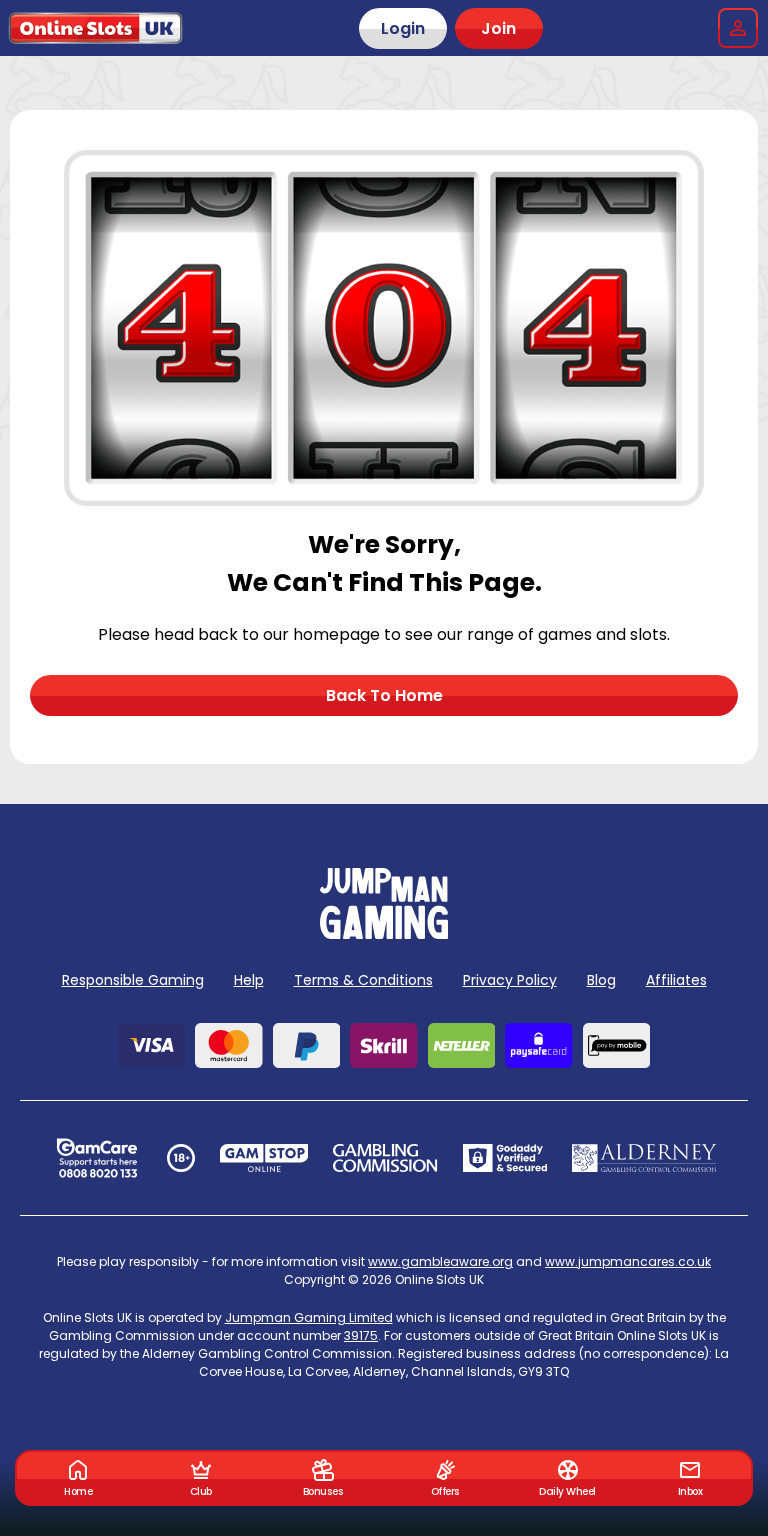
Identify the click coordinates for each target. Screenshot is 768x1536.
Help (249, 980)
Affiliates (676, 980)
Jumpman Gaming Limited (309, 1317)
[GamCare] (97, 1158)
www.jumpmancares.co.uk (628, 1261)
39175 (361, 1335)
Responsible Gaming (133, 980)
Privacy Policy (510, 980)
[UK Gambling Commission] (385, 1158)
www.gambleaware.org (440, 1261)
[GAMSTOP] (264, 1158)
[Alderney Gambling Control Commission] (644, 1158)
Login (403, 28)
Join (498, 28)
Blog (601, 980)
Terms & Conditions (363, 980)
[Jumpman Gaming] (384, 933)
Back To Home (384, 695)
